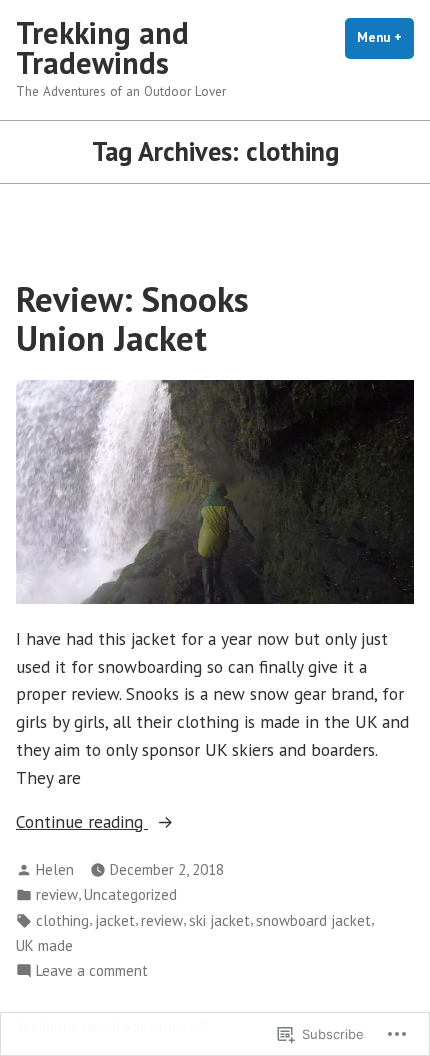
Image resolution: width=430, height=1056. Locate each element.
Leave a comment (92, 971)
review (57, 894)
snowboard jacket (313, 920)
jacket (115, 920)
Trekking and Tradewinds (102, 47)
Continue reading (82, 822)
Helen (55, 869)
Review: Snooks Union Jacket (132, 318)
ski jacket (219, 920)
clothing (62, 920)
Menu (385, 37)
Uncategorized (130, 894)
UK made (44, 945)
